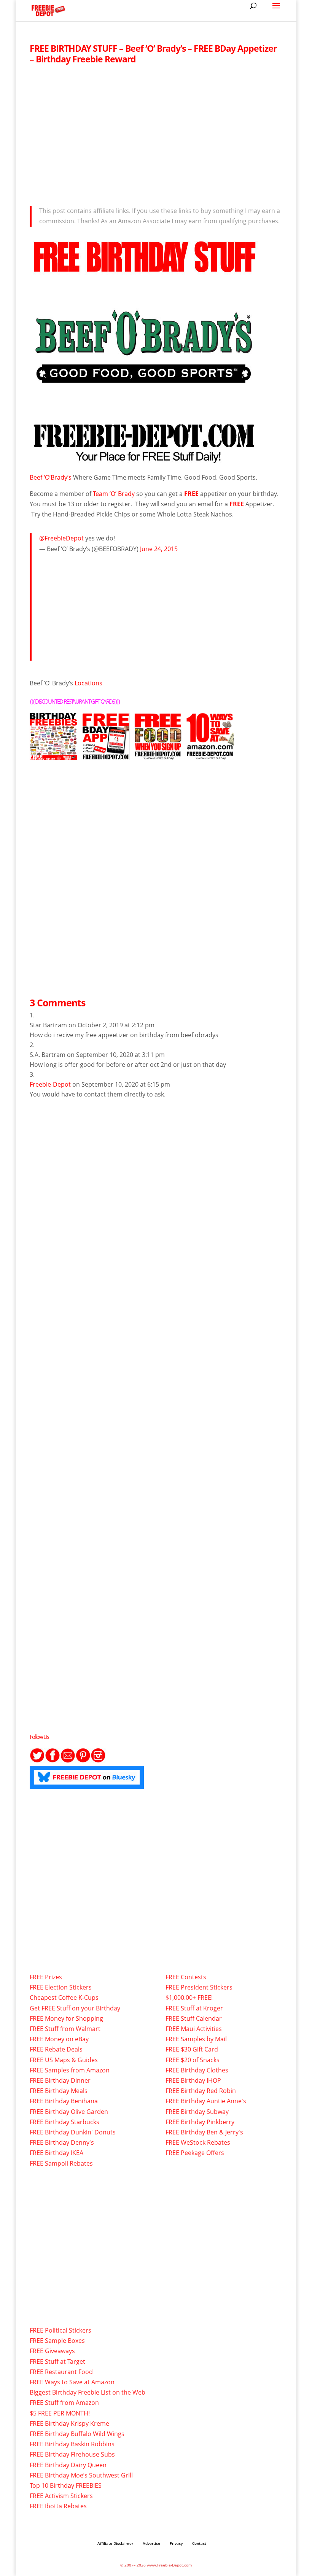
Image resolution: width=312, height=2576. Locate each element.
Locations (88, 683)
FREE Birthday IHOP (193, 2080)
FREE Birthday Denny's (62, 2142)
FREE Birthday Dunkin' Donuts (73, 2132)
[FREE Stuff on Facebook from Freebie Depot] (53, 1761)
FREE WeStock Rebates (198, 2142)
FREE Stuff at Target (57, 2361)
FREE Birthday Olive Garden (69, 2112)
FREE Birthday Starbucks (64, 2122)
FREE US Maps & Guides (64, 2060)
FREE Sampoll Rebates (61, 2163)
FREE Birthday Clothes (197, 2070)
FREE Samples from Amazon (70, 2070)
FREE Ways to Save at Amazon (72, 2382)
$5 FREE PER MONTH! (60, 2413)
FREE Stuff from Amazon (64, 2403)
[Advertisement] (156, 133)
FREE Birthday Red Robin (201, 2091)
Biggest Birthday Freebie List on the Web (88, 2392)
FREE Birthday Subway (197, 2112)
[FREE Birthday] (53, 755)
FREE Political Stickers (60, 2330)
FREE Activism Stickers (61, 2496)
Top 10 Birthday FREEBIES (66, 2485)
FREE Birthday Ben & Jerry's (204, 2132)
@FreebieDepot (61, 538)
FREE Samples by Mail (196, 2039)
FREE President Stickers (199, 1987)
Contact (199, 2543)
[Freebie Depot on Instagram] (98, 1761)
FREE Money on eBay (59, 2039)
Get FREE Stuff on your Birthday (75, 2008)
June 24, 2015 (159, 549)
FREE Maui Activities (194, 2029)
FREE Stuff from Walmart (65, 2029)
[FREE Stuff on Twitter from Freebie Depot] (37, 1761)
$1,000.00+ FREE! (189, 1998)
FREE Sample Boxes (57, 2341)
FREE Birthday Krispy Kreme (69, 2423)
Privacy (176, 2543)
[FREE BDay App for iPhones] (106, 755)
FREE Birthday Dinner (60, 2080)
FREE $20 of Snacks (193, 2060)
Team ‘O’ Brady (114, 494)
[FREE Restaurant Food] (158, 755)
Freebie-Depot (50, 1084)
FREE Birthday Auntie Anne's (206, 2101)
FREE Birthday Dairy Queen (68, 2465)
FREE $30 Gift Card (192, 2049)
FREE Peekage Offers (195, 2153)
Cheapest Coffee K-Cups (64, 1998)
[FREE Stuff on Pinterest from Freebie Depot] (83, 1761)
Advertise (151, 2543)
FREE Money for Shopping (66, 2018)
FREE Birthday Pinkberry (200, 2122)
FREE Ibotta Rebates (58, 2506)
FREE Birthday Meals (59, 2091)
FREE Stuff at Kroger (194, 2008)
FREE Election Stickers (61, 1987)
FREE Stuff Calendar (194, 2018)
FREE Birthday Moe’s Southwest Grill (81, 2475)
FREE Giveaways (52, 2351)
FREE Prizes (46, 1977)
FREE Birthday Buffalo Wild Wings (77, 2434)
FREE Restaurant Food (61, 2372)
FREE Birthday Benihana (64, 2101)
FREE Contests (186, 1977)
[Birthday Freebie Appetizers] (144, 461)
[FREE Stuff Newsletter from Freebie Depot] (68, 1761)
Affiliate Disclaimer (115, 2543)
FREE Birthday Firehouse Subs (72, 2454)
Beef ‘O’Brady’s (51, 477)
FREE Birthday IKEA (57, 2153)
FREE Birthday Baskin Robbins (72, 2444)
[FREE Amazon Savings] (210, 755)
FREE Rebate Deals (56, 2049)
